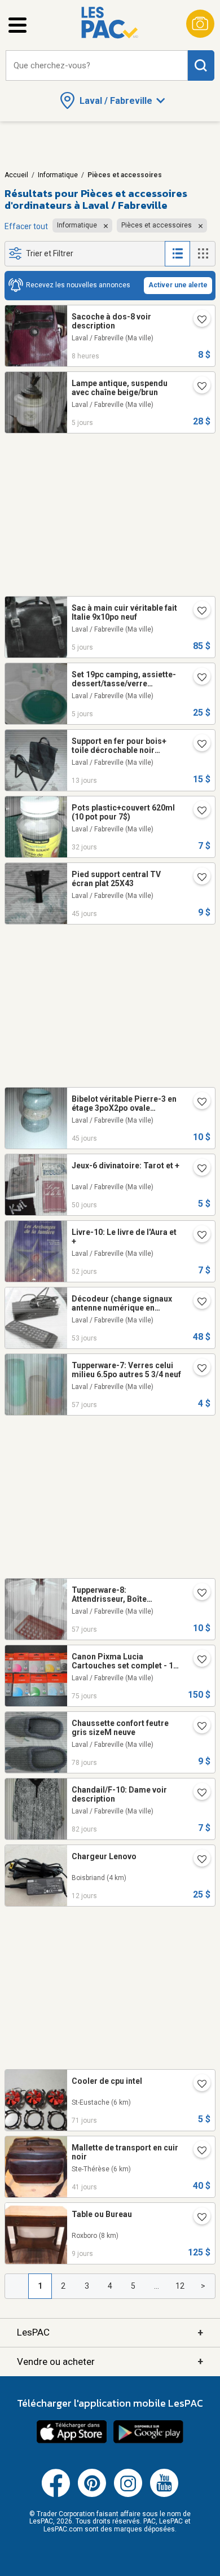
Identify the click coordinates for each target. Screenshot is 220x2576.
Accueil (16, 175)
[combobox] (97, 66)
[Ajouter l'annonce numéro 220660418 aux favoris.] (197, 1369)
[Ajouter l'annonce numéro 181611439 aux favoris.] (197, 2152)
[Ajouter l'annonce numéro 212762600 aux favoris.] (197, 1860)
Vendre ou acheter (110, 2361)
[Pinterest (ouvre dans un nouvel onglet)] (92, 2495)
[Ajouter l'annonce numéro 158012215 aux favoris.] (197, 1661)
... (157, 2286)
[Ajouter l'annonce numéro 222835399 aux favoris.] (197, 1794)
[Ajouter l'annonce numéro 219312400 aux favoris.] (197, 678)
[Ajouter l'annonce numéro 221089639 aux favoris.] (197, 878)
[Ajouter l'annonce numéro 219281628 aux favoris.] (197, 387)
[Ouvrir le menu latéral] (17, 25)
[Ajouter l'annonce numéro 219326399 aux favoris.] (197, 612)
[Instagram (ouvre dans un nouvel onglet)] (128, 2495)
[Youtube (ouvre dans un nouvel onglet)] (164, 2495)
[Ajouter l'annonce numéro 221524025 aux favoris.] (197, 812)
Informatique (58, 175)
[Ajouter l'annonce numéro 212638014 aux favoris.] (197, 2218)
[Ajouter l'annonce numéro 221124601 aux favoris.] (197, 1103)
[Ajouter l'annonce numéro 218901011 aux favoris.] (197, 745)
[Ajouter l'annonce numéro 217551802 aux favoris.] (197, 1236)
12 (180, 2286)
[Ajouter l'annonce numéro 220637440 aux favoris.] (197, 1594)
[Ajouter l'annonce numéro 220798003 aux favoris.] (197, 1303)
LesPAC (110, 2332)
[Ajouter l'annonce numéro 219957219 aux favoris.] (197, 2085)
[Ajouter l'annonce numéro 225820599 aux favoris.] (197, 321)
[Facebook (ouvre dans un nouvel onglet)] (56, 2495)
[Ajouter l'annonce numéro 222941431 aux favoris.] (197, 1727)
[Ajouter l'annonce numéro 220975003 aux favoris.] (197, 1169)
